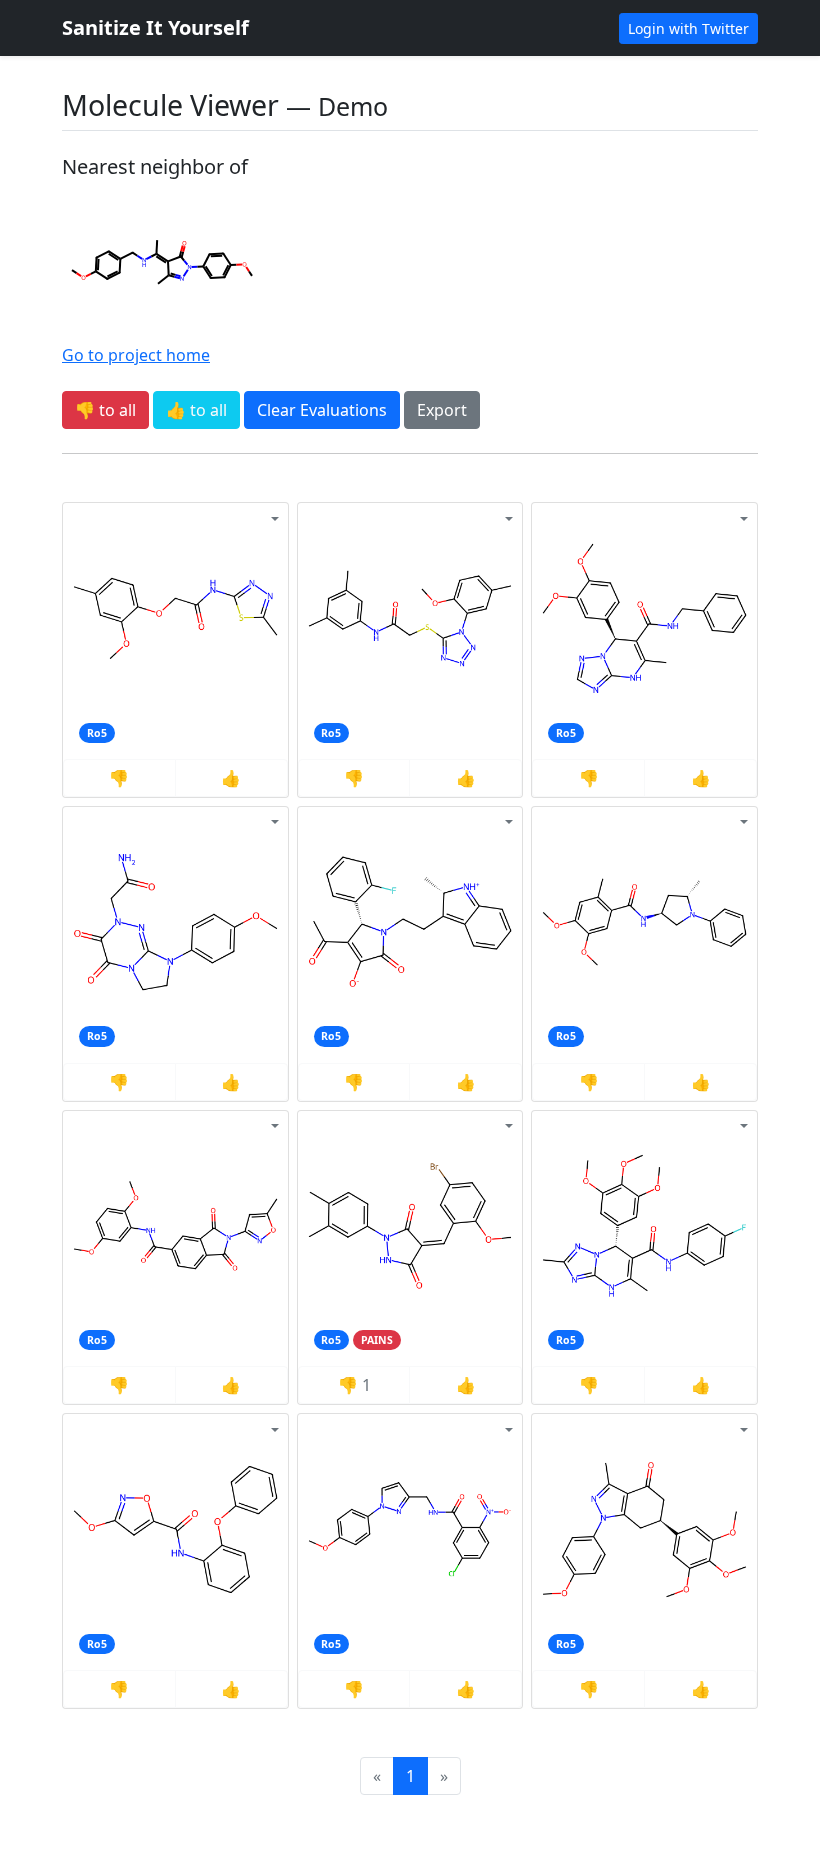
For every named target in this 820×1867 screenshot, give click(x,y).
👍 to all (196, 410)
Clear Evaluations (322, 410)
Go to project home (136, 355)
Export (442, 410)
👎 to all (105, 410)
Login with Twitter (688, 28)
